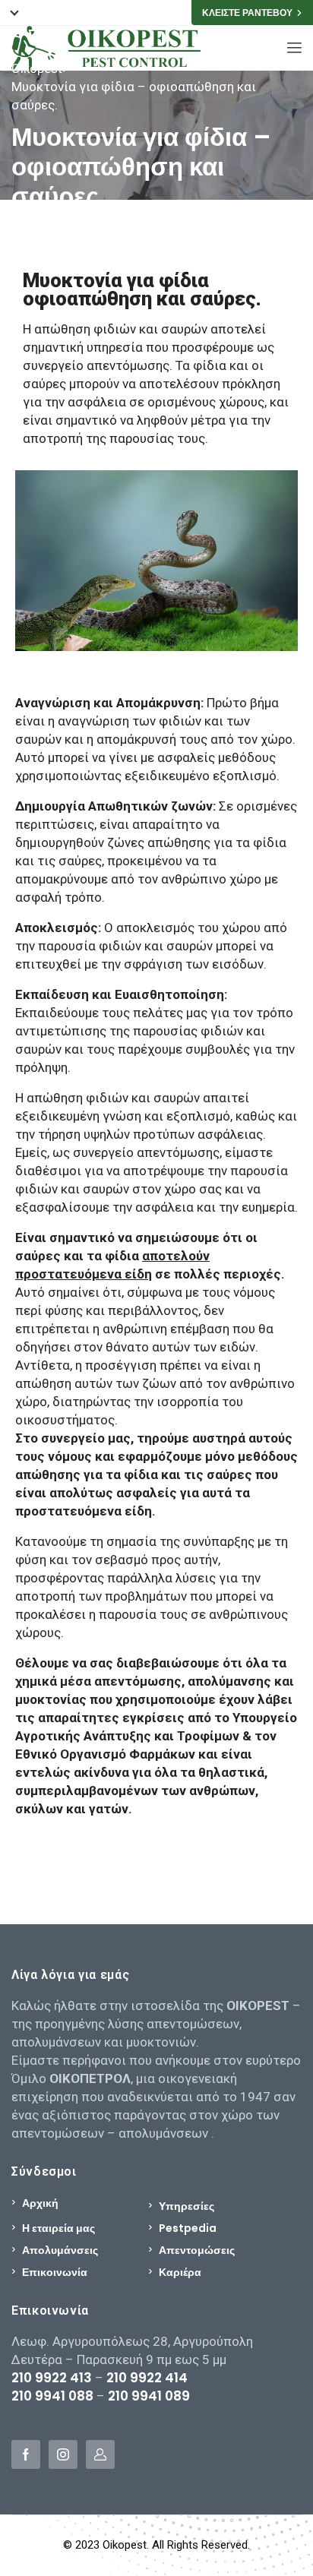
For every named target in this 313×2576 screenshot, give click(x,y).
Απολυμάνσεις (60, 2250)
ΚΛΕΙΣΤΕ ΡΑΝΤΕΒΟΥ (247, 13)
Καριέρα (180, 2272)
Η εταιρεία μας (58, 2228)
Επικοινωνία (55, 2272)
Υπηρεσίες (187, 2206)
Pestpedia (188, 2228)
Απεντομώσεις (197, 2250)
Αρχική (40, 2203)
